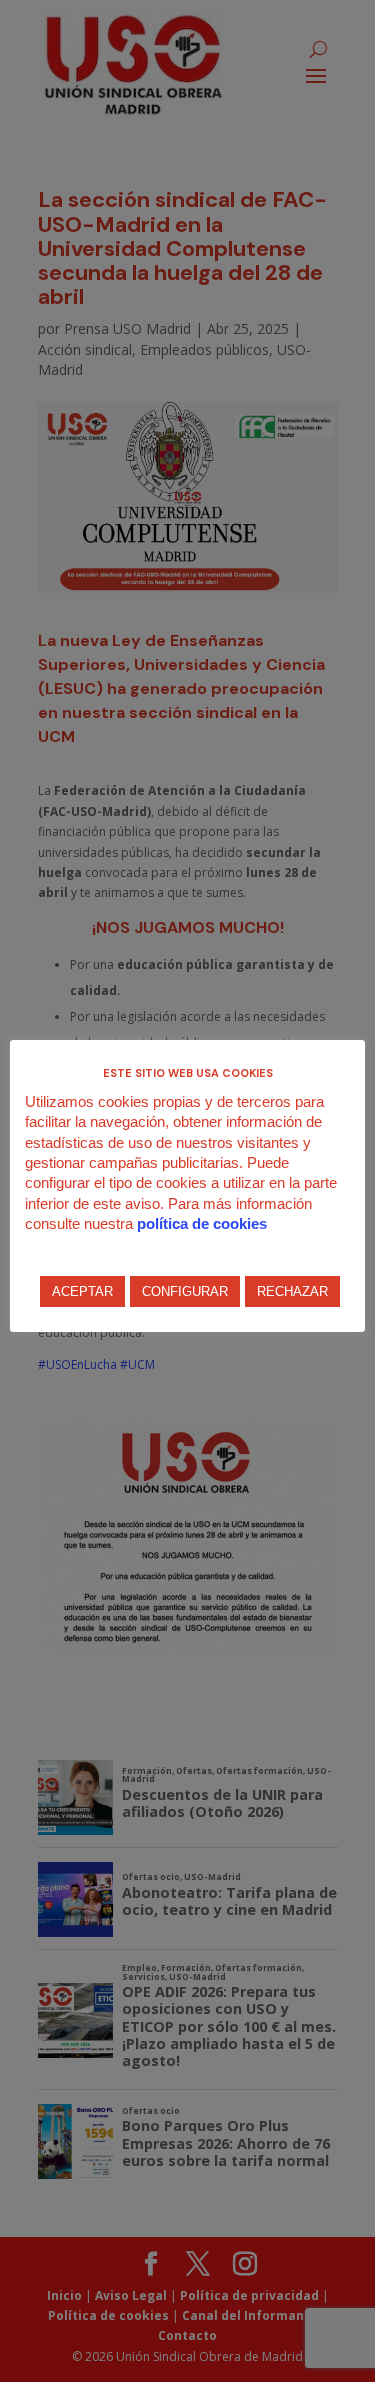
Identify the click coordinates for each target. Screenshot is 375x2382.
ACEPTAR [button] (82, 1291)
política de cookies (202, 1223)
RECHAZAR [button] (292, 1291)
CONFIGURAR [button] (185, 1291)
